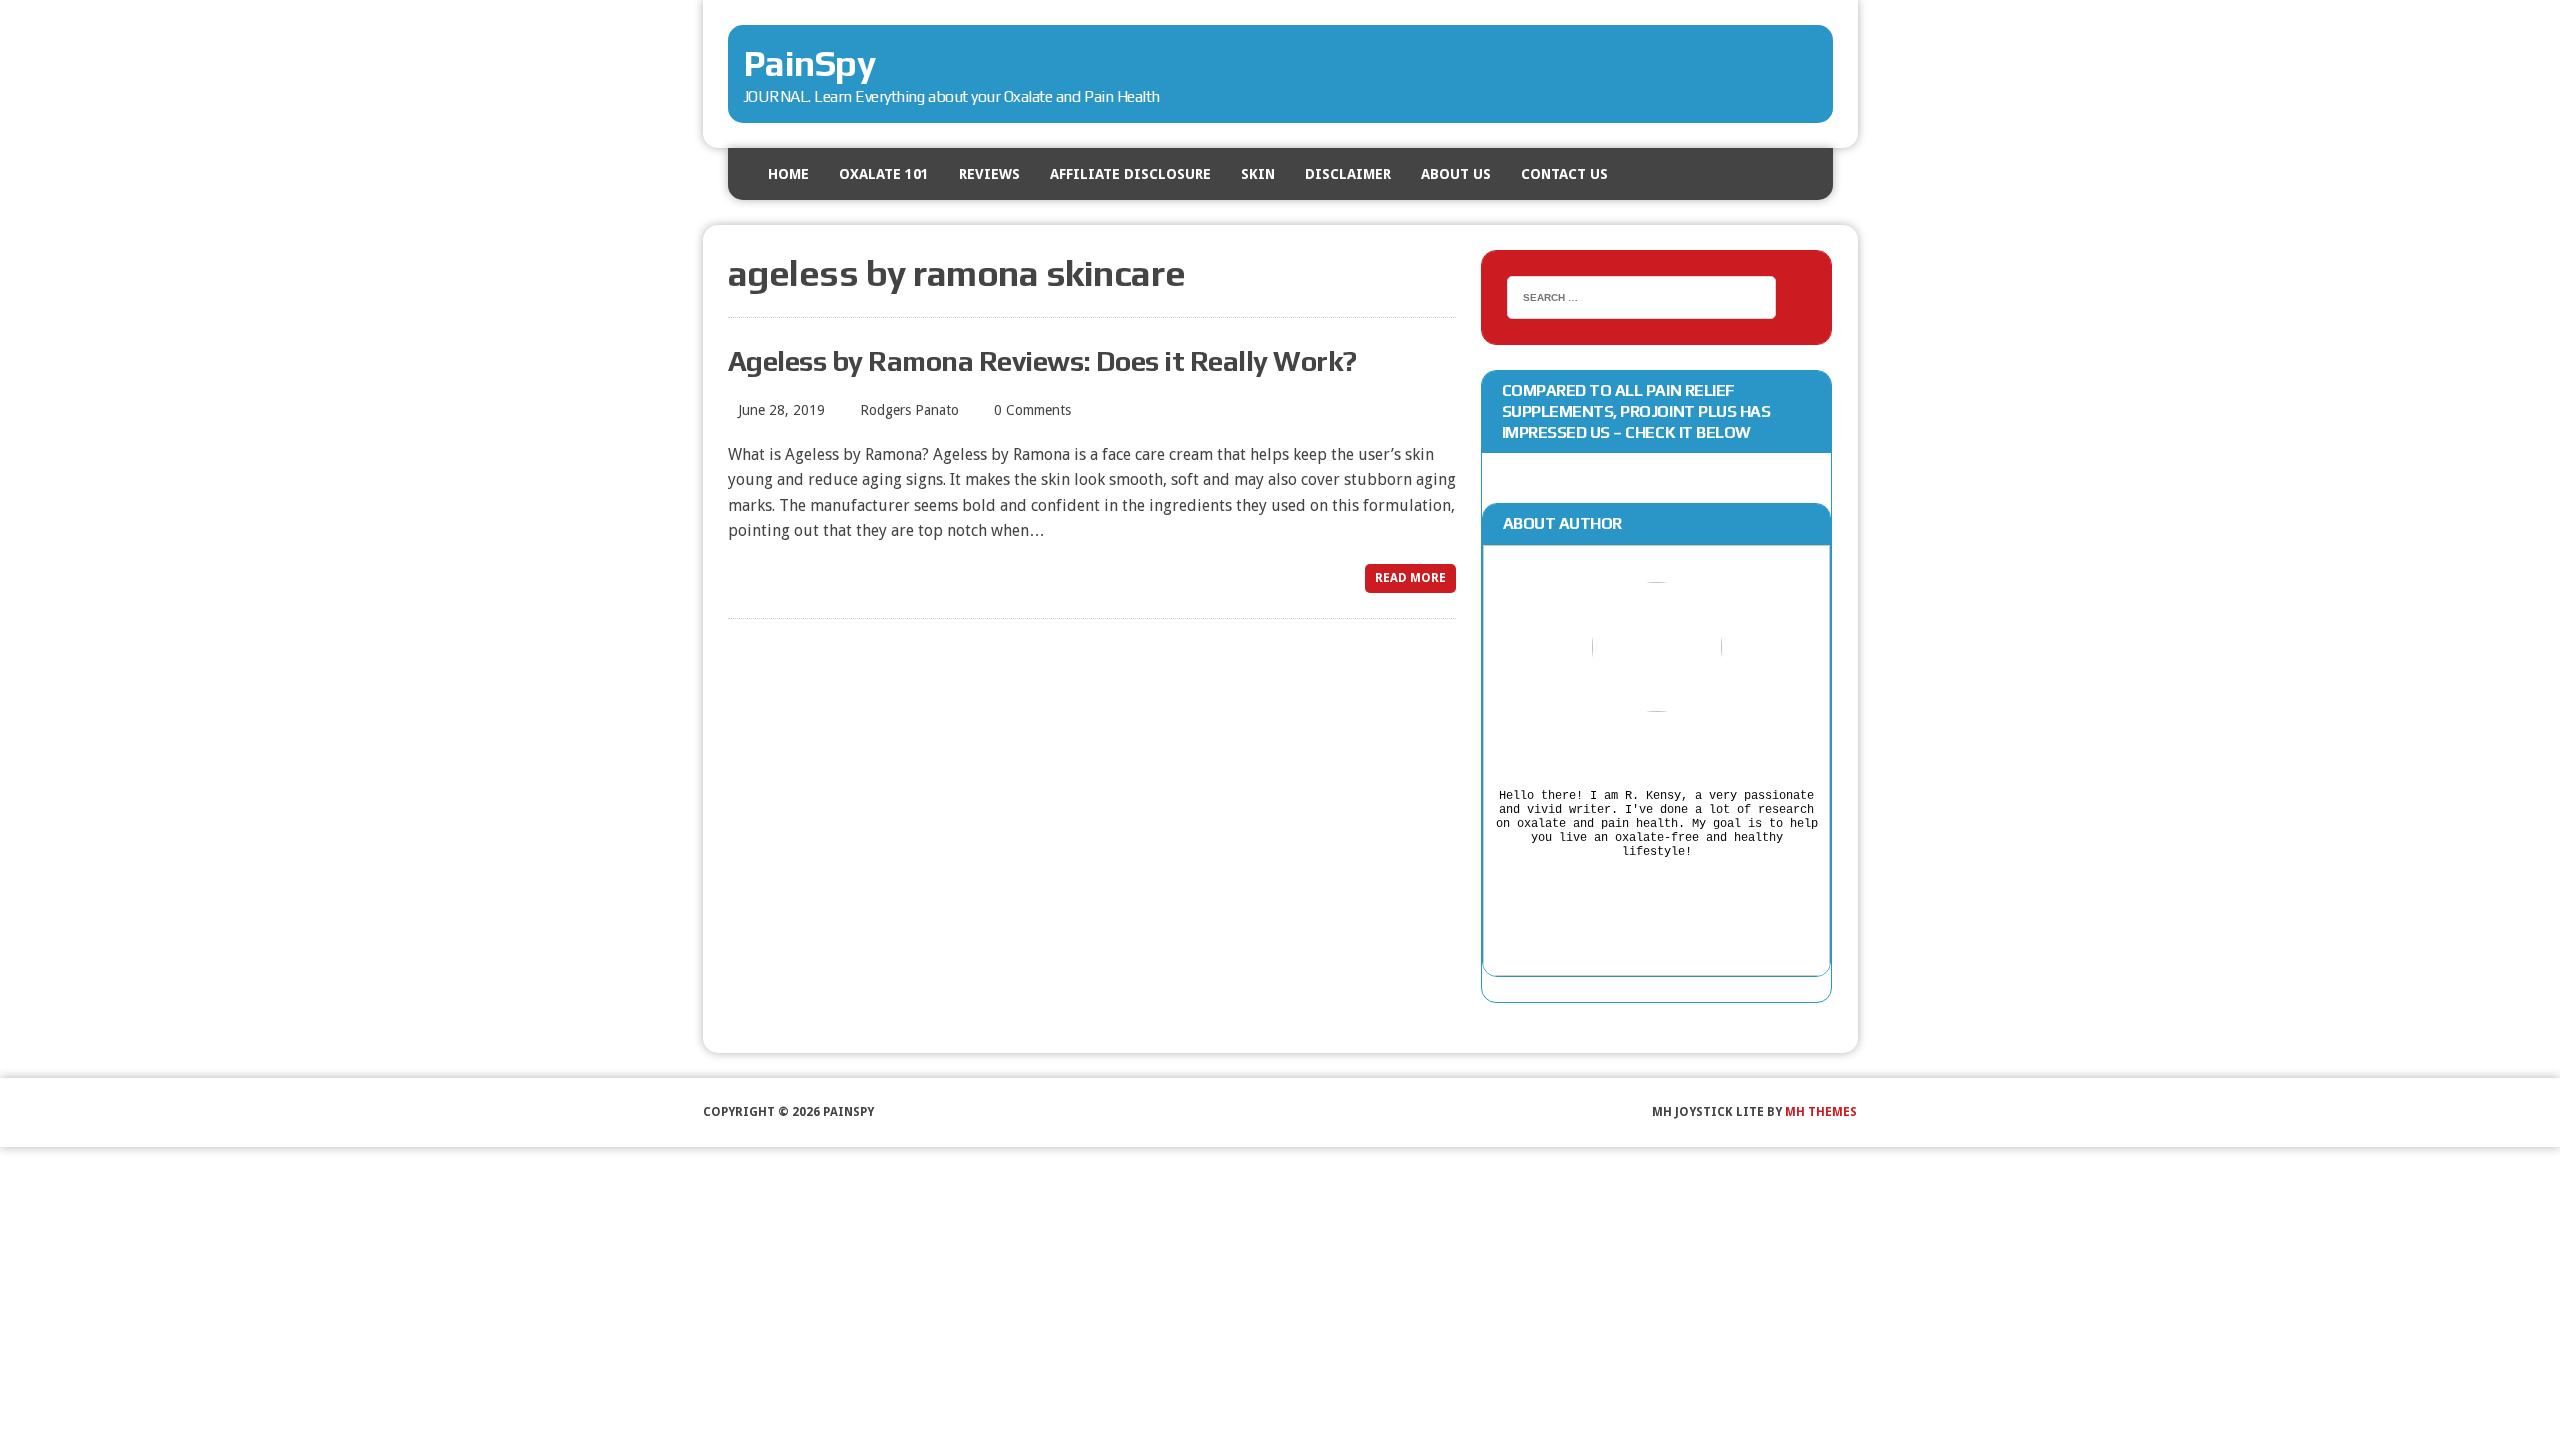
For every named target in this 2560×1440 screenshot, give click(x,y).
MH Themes (1821, 1112)
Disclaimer (1348, 174)
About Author (1562, 523)
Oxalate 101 (884, 174)
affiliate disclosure (1130, 174)
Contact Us (1564, 174)
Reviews (989, 174)
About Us (1456, 174)
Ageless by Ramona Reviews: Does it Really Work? (1042, 361)
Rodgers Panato (909, 410)
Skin (1258, 174)
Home (788, 174)
